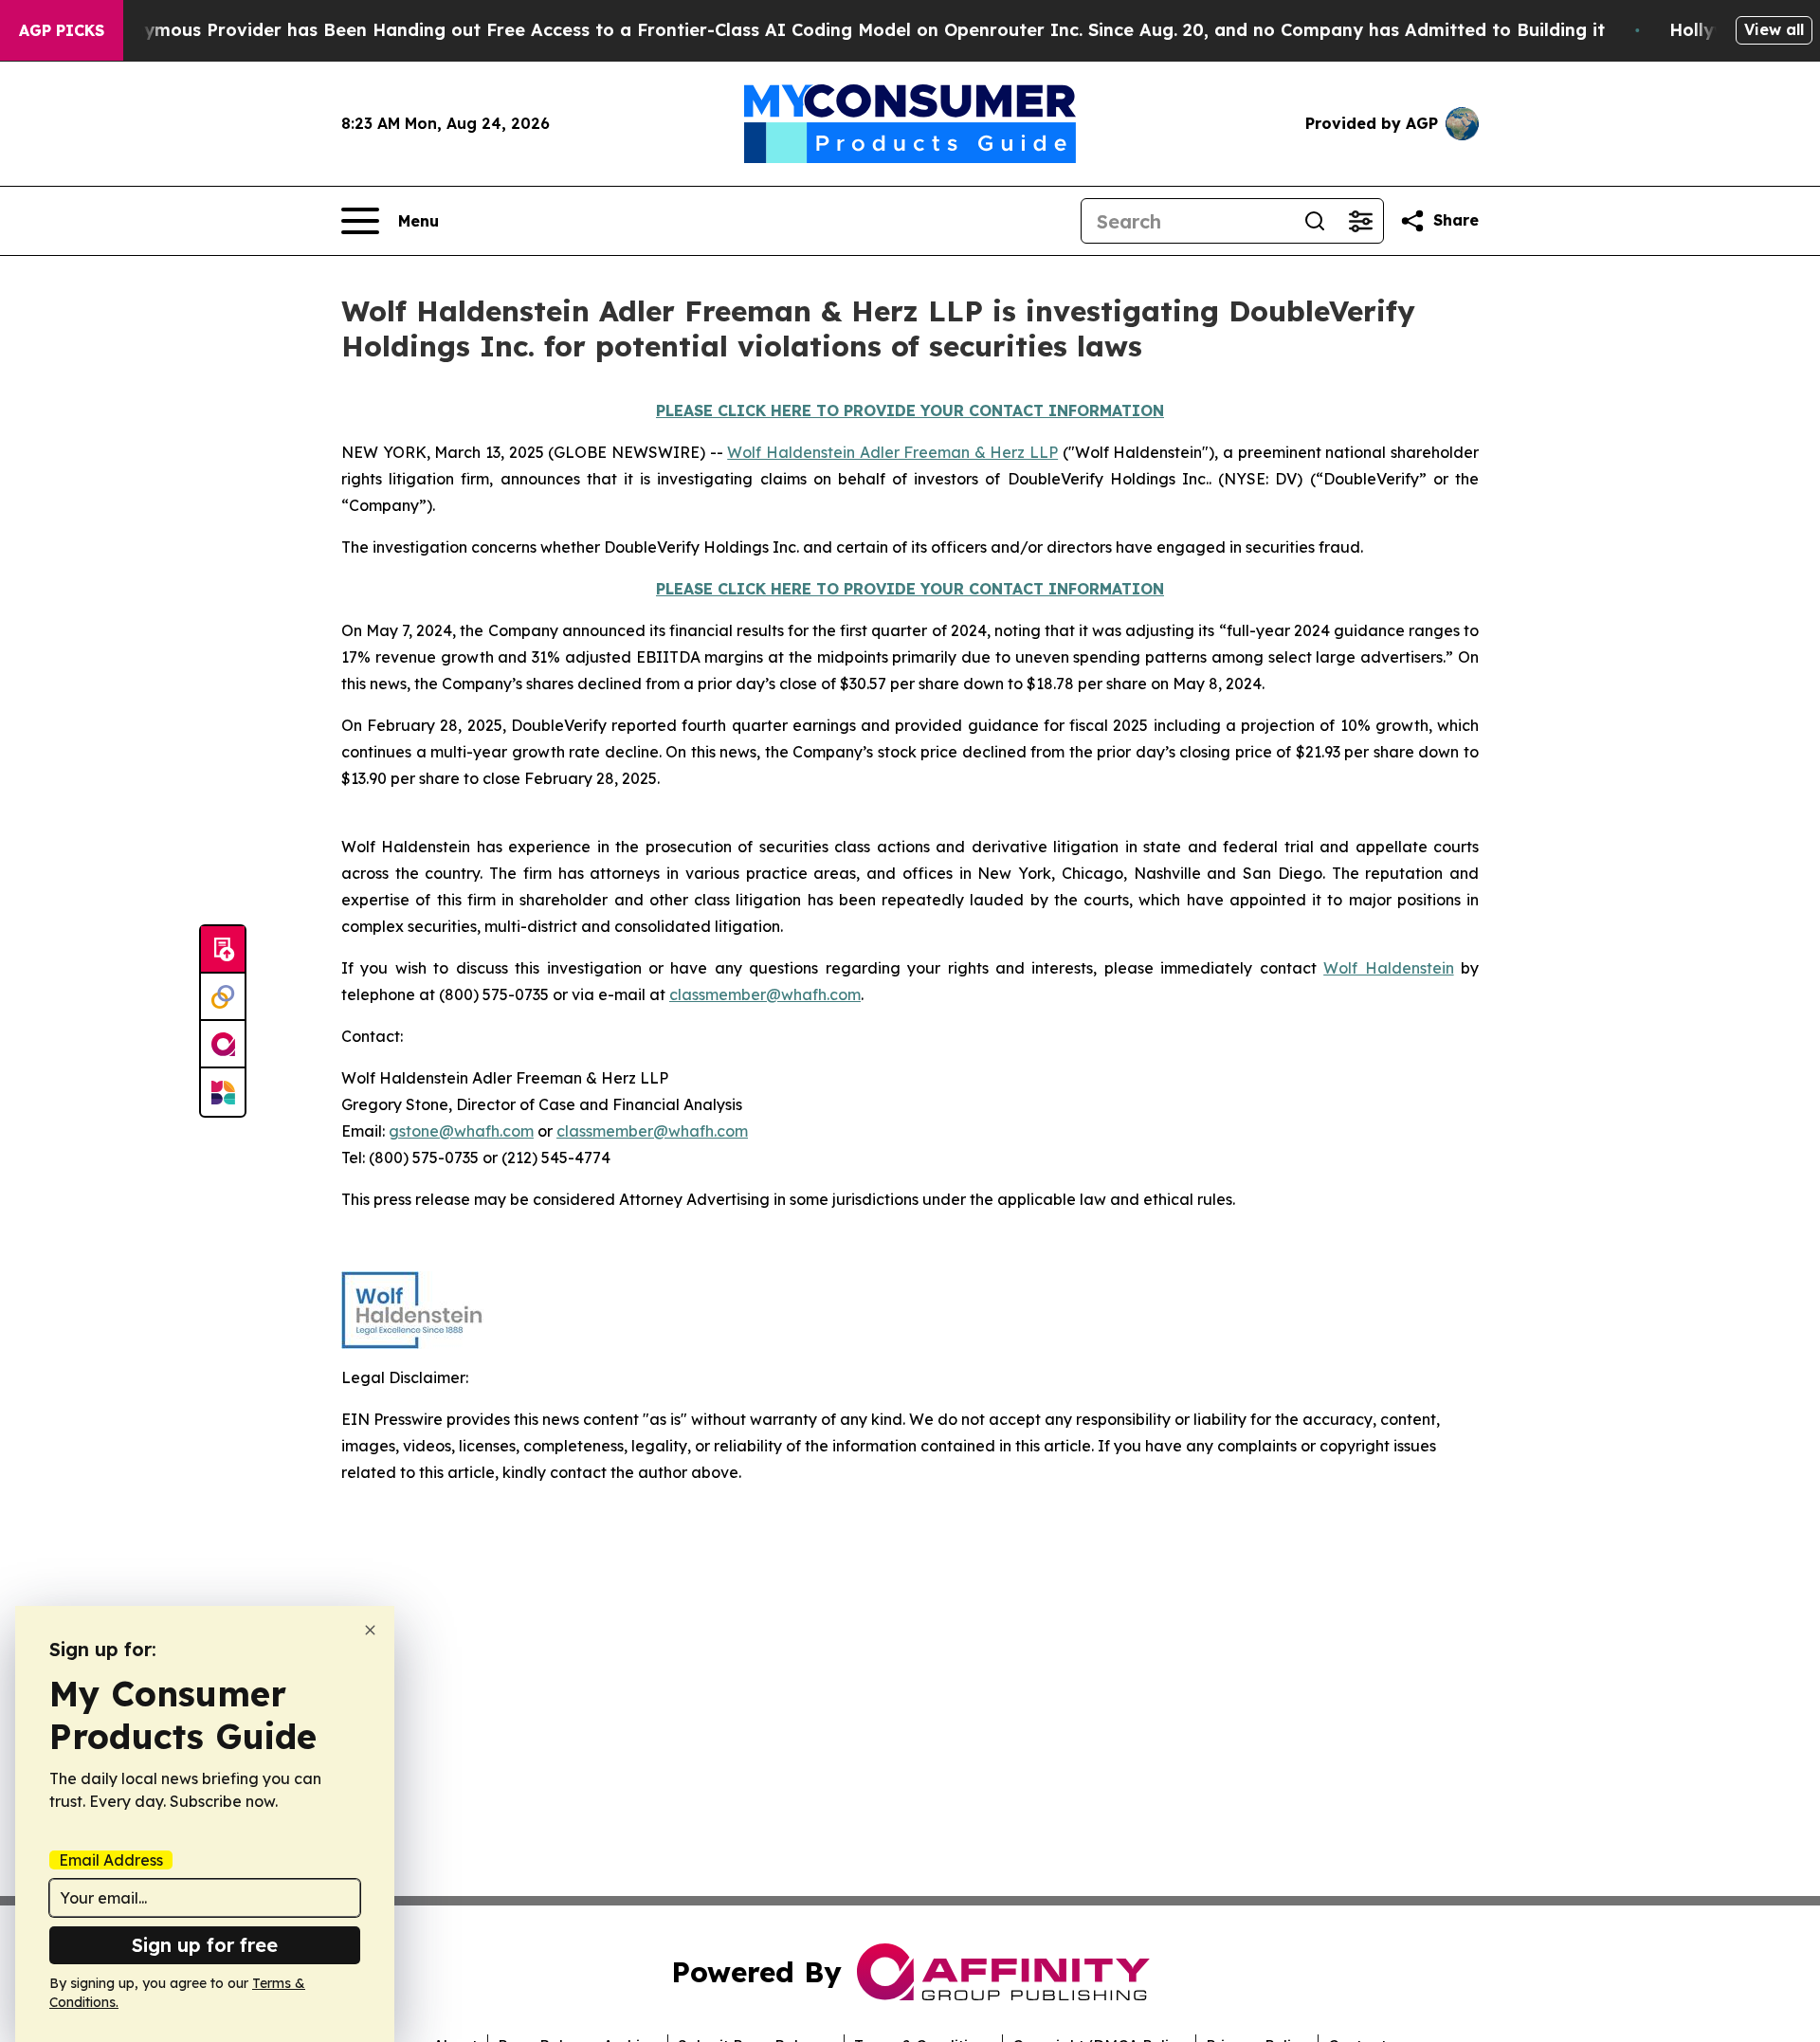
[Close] (370, 1630)
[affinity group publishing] (223, 1045)
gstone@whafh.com (461, 1131)
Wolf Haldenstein (1388, 968)
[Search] (1315, 221)
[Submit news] (223, 950)
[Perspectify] (223, 997)
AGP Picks (62, 30)
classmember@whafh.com (765, 994)
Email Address (111, 1860)
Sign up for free (205, 1945)
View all (1774, 29)
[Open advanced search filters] (1360, 221)
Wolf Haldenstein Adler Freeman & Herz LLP (892, 452)
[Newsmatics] (223, 1092)
